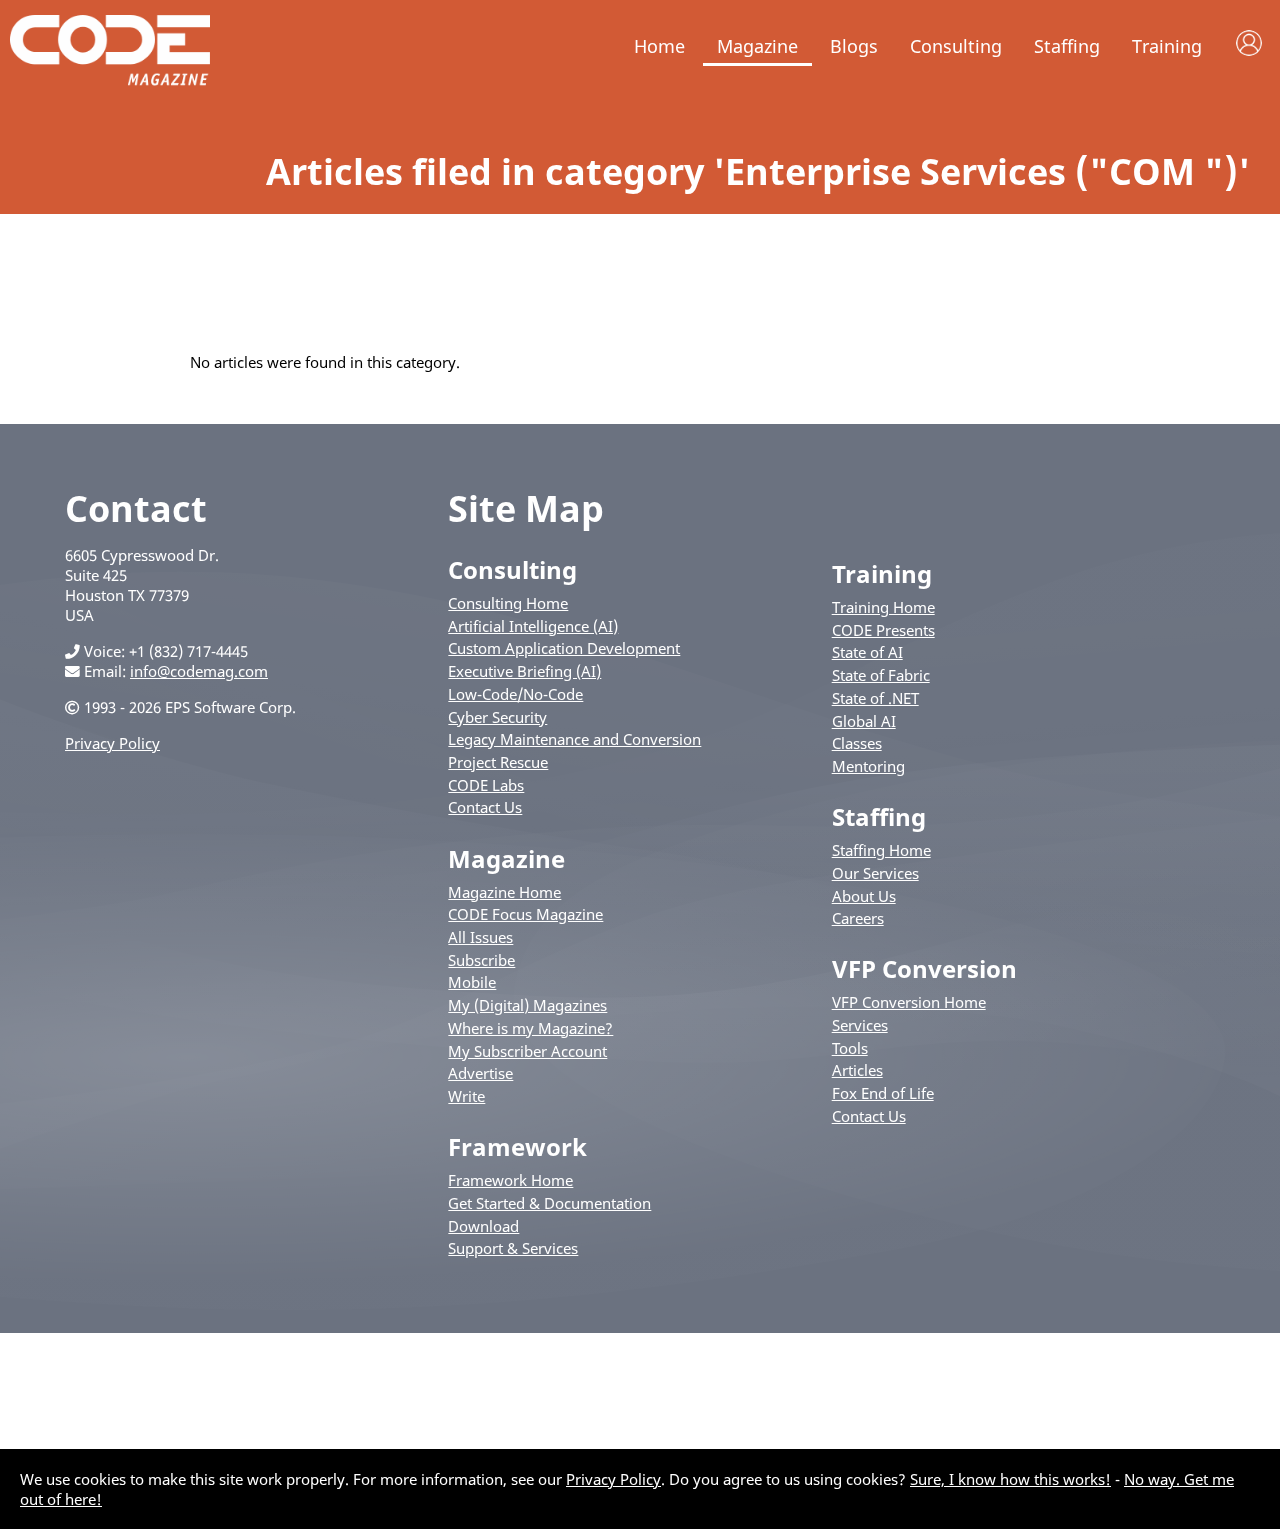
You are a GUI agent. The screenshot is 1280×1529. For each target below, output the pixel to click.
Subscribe (481, 960)
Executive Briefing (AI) (524, 671)
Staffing (1067, 46)
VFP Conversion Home (909, 1002)
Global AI (864, 721)
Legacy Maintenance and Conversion (574, 739)
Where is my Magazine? (530, 1028)
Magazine (757, 46)
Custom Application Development (564, 648)
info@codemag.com (199, 671)
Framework (517, 1146)
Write (466, 1096)
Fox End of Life (883, 1093)
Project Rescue (498, 762)
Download (483, 1226)
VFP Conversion (924, 968)
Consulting (956, 46)
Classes (857, 743)
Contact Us (485, 807)
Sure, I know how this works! (1010, 1479)
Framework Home (510, 1180)
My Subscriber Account (527, 1051)
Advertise (480, 1073)
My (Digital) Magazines (527, 1005)
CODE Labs (486, 785)
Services (860, 1025)
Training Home (883, 607)
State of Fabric (881, 675)
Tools (850, 1048)
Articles (857, 1070)
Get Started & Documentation (549, 1203)
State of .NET (875, 698)
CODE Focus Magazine (525, 914)
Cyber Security (497, 717)
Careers (858, 918)
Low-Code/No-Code (515, 694)
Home (659, 46)
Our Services (875, 873)
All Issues (480, 937)
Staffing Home (881, 850)
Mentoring (868, 766)
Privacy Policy (112, 743)
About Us (864, 896)
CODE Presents (883, 630)
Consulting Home (508, 603)
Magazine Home (504, 892)
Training (1167, 46)
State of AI (867, 652)
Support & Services (513, 1248)
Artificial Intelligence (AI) (533, 626)
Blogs (854, 46)
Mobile (472, 982)
